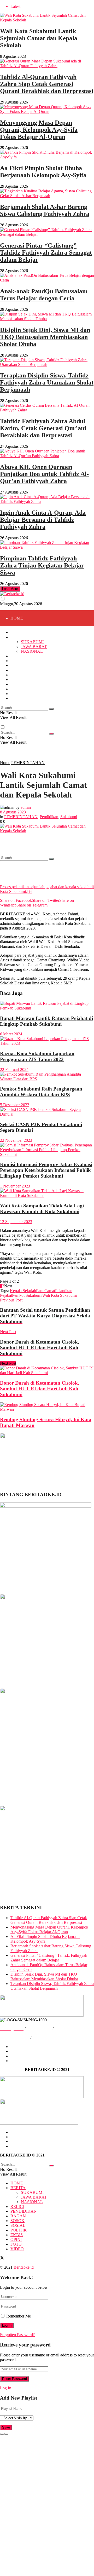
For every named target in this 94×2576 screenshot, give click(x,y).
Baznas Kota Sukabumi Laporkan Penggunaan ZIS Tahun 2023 (37, 1056)
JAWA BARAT (34, 665)
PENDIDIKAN (24, 712)
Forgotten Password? (17, 2335)
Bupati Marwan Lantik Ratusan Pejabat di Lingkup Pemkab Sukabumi (46, 1021)
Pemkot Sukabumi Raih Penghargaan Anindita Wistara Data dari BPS (41, 1092)
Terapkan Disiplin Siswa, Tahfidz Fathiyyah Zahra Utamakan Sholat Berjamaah (47, 382)
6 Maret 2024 (11, 1034)
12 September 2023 (16, 1222)
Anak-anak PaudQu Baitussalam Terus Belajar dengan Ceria (44, 295)
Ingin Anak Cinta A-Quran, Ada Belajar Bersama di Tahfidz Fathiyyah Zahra (43, 520)
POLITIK (19, 679)
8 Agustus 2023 (13, 812)
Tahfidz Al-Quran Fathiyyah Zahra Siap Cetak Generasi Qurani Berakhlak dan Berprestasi (47, 84)
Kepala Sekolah (23, 1291)
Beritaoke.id (24, 2267)
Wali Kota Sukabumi (60, 1295)
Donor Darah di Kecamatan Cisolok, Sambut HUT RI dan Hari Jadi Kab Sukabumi (40, 1389)
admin (26, 807)
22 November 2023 (16, 1140)
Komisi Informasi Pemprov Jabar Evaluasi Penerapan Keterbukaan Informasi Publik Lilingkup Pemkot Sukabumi (46, 1170)
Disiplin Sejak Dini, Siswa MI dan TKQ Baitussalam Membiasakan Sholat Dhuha (45, 337)
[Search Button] (51, 859)
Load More (10, 589)
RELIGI (17, 656)
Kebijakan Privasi (15, 2038)
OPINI (16, 689)
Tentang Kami (22, 2047)
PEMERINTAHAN (28, 763)
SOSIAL (18, 759)
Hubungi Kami (39, 2029)
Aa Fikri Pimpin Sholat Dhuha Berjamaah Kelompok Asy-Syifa (43, 172)
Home (5, 763)
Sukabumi (69, 817)
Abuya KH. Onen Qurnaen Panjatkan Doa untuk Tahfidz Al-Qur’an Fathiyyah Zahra (44, 474)
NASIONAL (32, 681)
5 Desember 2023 (15, 1105)
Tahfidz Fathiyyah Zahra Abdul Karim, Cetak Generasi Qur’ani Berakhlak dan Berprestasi (43, 428)
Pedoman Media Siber (51, 2038)
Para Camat (46, 1291)
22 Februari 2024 (14, 1069)
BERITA (18, 637)
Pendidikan (49, 817)
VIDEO (17, 838)
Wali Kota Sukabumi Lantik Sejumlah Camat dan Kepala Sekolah (39, 38)
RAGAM (18, 728)
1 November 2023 (15, 1186)
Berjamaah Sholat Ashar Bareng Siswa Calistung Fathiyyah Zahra (45, 210)
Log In (6, 2388)
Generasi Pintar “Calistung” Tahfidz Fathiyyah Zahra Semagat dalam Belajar (46, 253)
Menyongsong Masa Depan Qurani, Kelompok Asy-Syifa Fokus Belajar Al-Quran (39, 130)
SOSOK (17, 670)
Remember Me (19, 2316)
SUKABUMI (32, 642)
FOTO (16, 822)
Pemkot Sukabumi (27, 1295)
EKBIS (17, 684)
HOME (17, 618)
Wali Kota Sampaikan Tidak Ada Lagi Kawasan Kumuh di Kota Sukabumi (42, 1209)
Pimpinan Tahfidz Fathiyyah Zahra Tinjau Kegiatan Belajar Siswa (42, 565)
